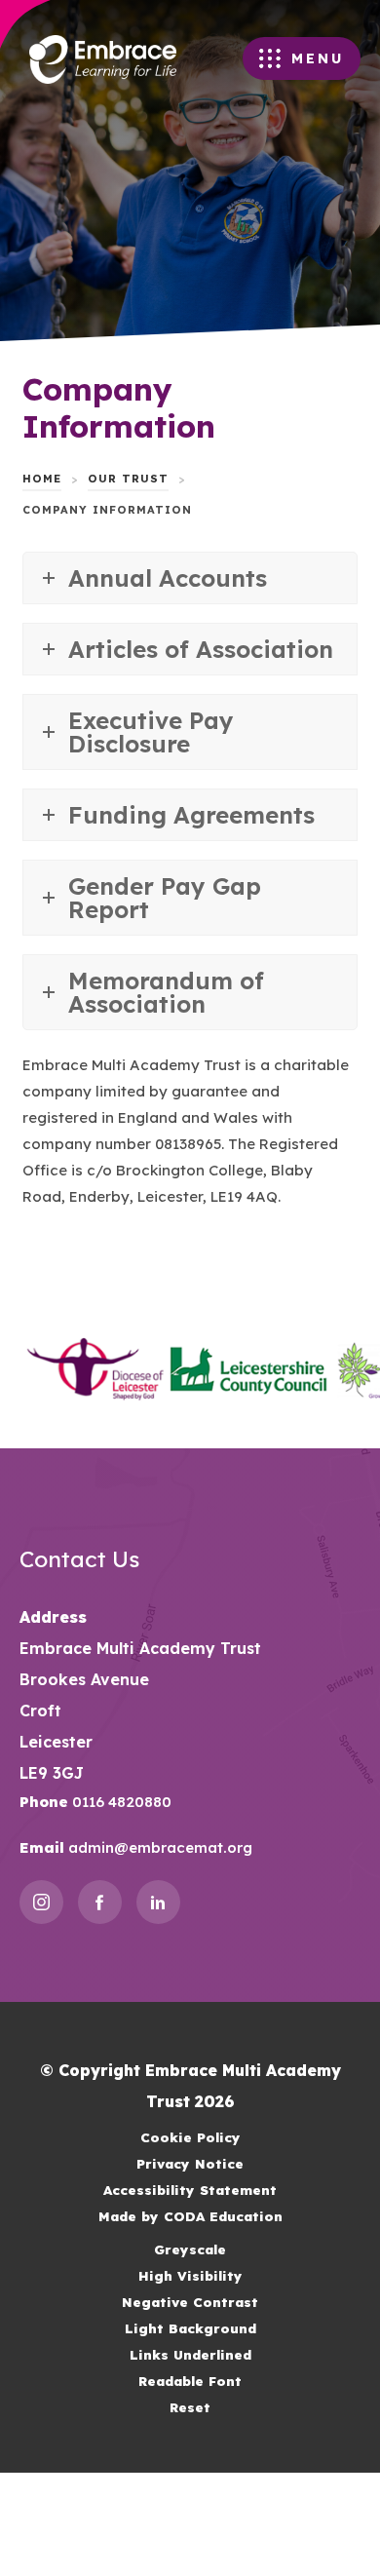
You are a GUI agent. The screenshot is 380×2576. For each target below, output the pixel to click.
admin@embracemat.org (158, 1847)
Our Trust (128, 479)
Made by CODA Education (215, 2218)
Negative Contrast (190, 2302)
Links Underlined (190, 2354)
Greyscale (190, 2249)
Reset (190, 2407)
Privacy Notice (190, 2163)
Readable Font (190, 2381)
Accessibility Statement (190, 2190)
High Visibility (190, 2275)
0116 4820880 (120, 1802)
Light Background (190, 2328)
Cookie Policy (190, 2137)
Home (42, 479)
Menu (318, 58)
